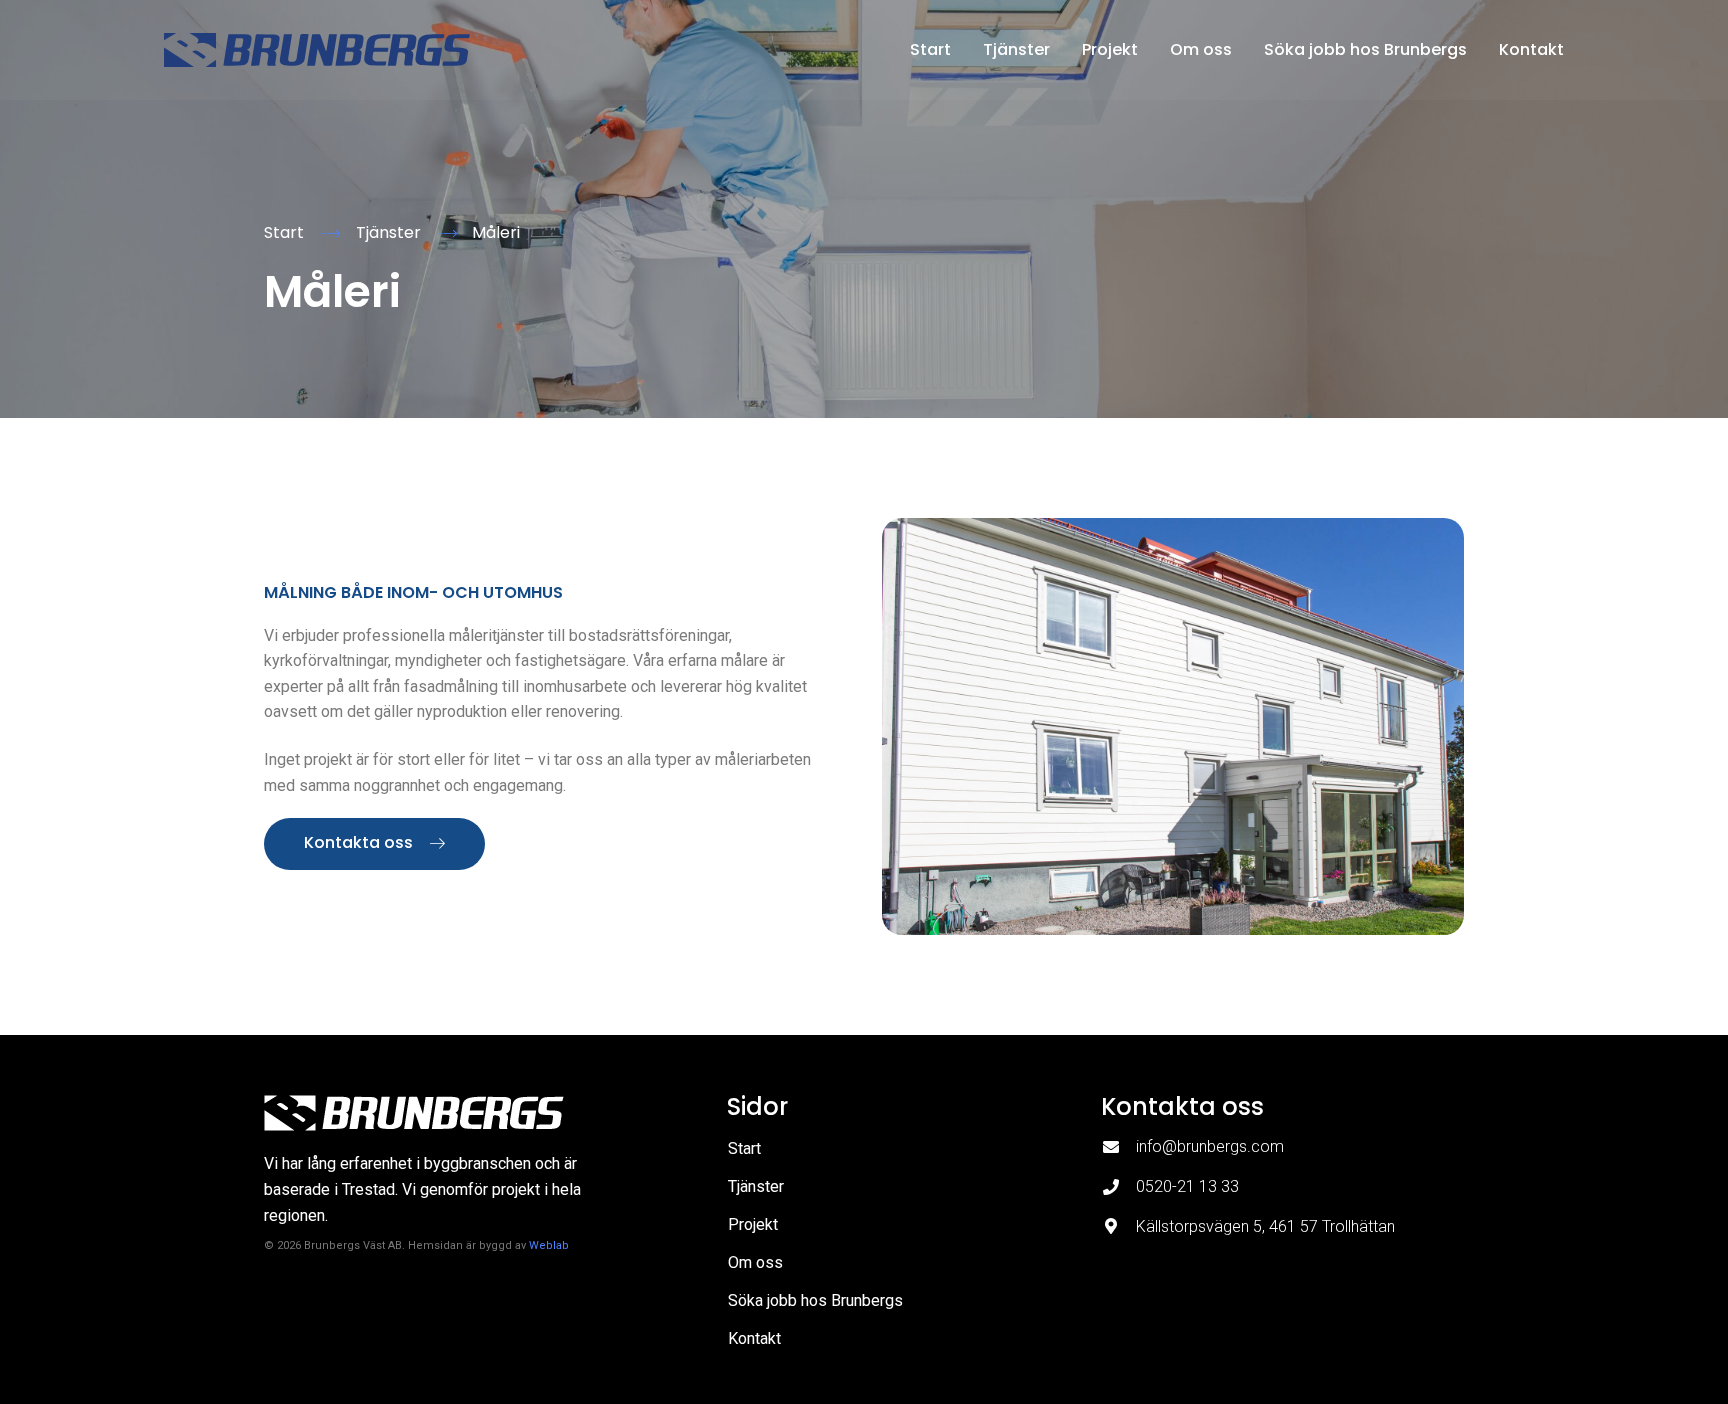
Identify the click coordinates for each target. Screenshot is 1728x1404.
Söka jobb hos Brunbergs (1365, 49)
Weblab (549, 1245)
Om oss (1201, 49)
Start (930, 49)
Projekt (1110, 49)
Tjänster (1016, 49)
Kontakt (1531, 49)
